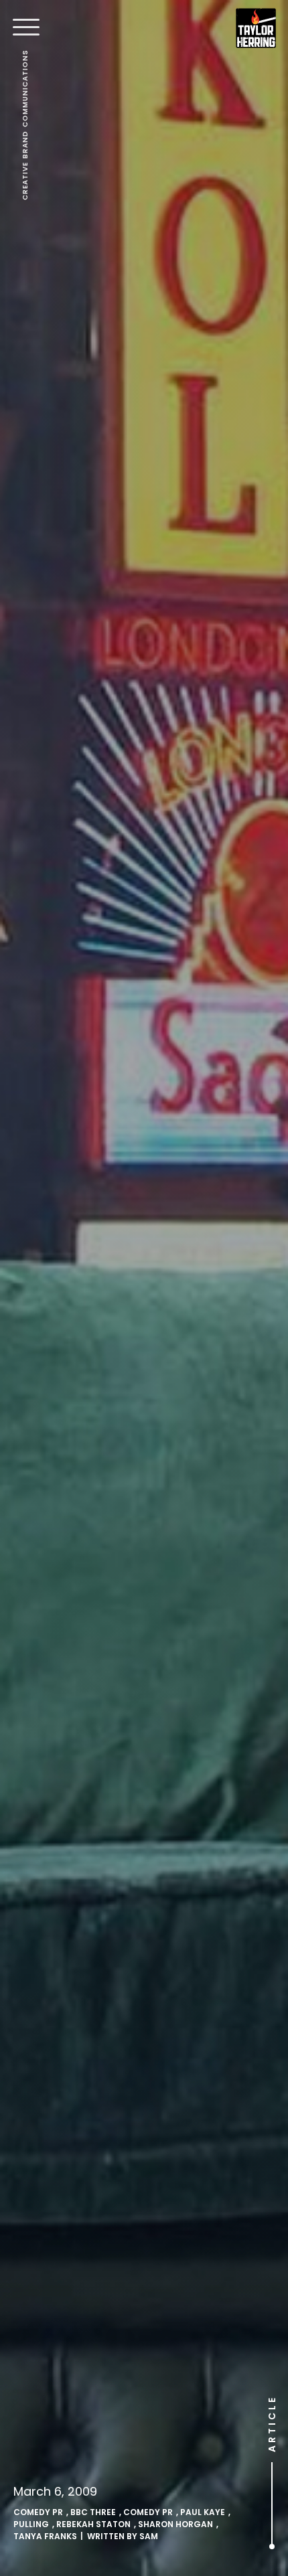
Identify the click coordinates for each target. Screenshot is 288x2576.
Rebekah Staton (93, 2524)
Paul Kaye (203, 2512)
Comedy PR (38, 2512)
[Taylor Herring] (256, 28)
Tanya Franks (45, 2536)
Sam (149, 2536)
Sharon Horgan (175, 2524)
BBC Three (93, 2512)
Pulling (31, 2524)
